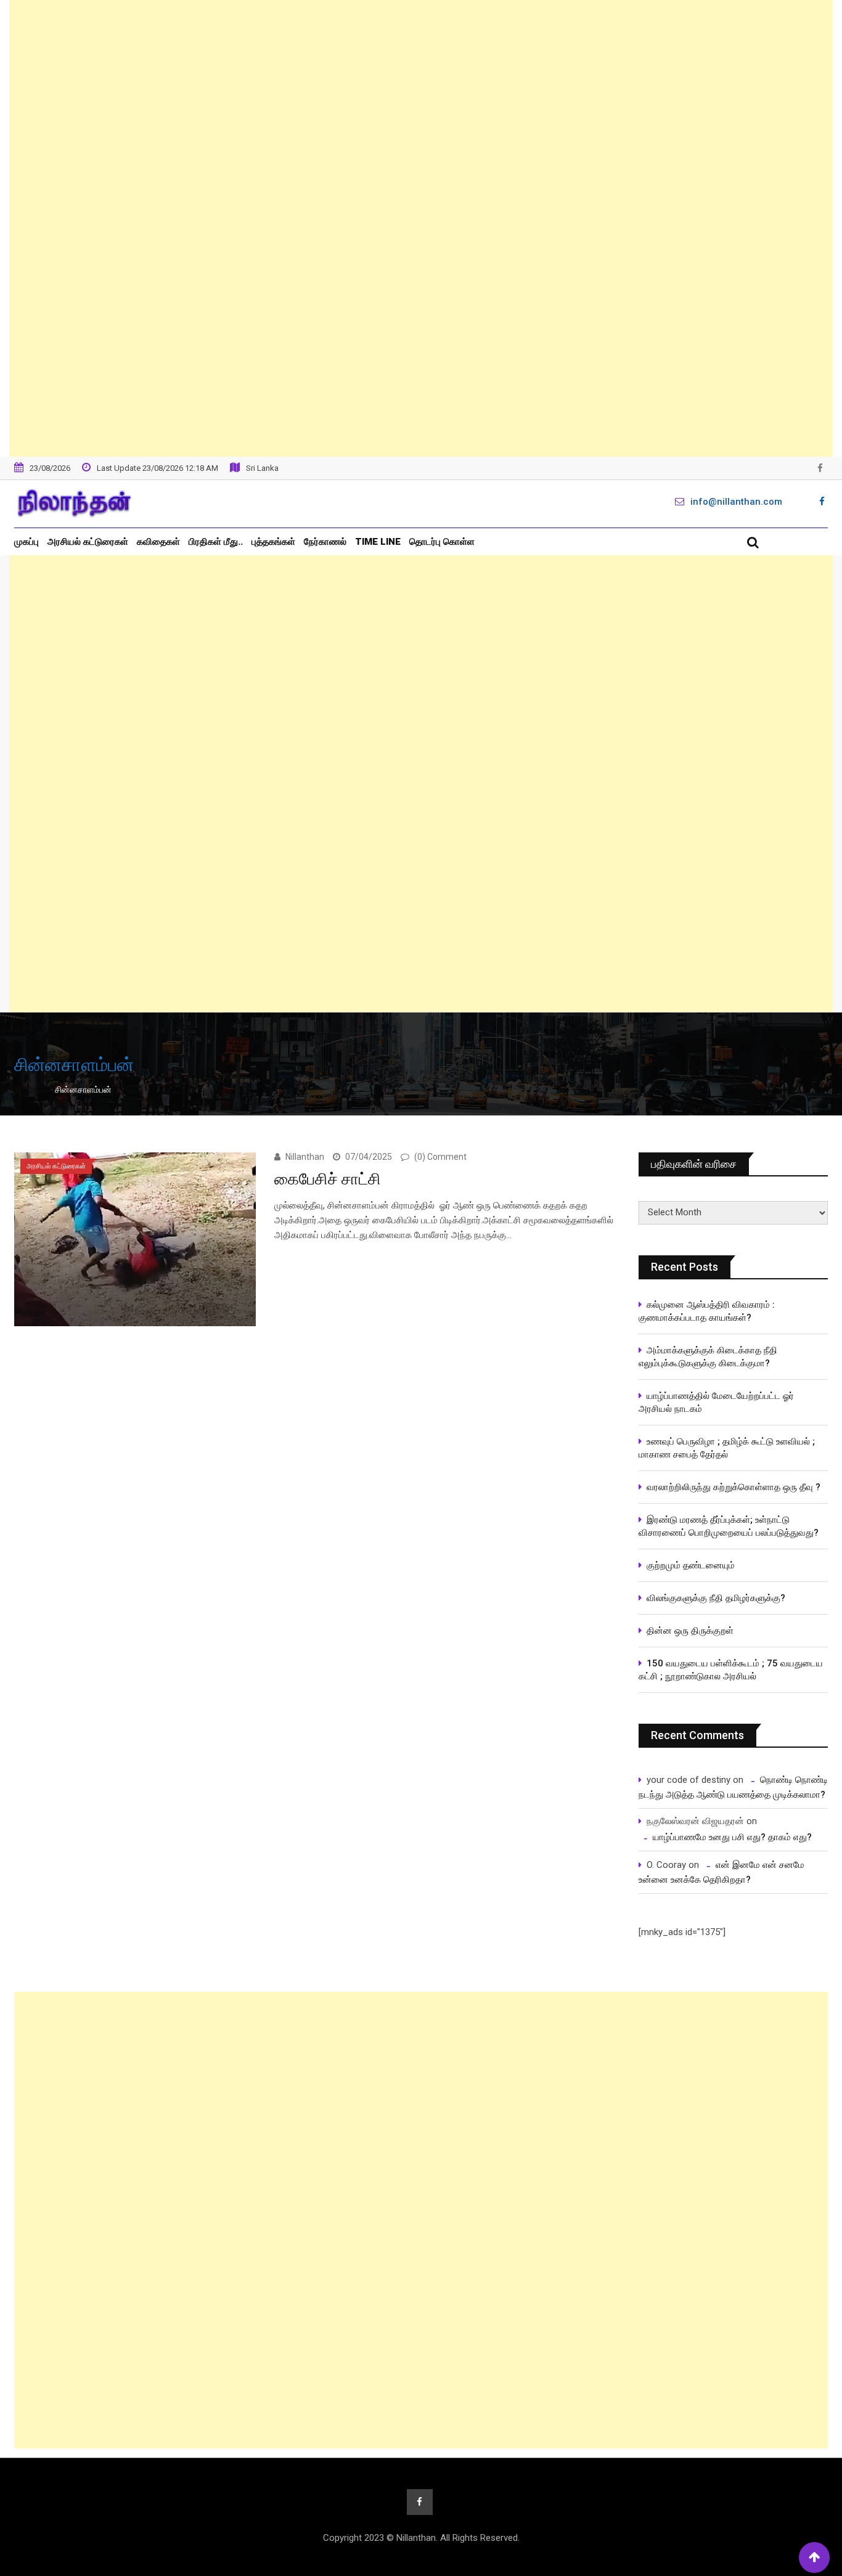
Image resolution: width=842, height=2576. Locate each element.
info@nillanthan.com (736, 502)
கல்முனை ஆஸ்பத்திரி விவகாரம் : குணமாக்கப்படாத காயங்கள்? (707, 1311)
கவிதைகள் (158, 542)
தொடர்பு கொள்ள (442, 542)
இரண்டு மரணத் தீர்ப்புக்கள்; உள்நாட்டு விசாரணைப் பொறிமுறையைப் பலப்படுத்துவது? (729, 1526)
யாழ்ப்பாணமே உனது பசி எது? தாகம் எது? (732, 1837)
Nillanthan (305, 1157)
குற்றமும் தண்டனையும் (691, 1565)
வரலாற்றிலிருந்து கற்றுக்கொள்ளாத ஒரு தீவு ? (734, 1487)
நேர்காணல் (325, 542)
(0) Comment (440, 1157)
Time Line (378, 542)
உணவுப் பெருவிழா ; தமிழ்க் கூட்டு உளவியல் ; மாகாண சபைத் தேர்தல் (728, 1448)
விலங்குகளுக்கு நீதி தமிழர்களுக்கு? (716, 1598)
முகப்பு (27, 542)
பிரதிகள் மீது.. (216, 542)
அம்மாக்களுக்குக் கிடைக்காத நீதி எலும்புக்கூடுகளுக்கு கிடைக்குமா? (708, 1357)
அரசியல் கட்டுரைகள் (88, 542)
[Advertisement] (421, 228)
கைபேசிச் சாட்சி (328, 1179)
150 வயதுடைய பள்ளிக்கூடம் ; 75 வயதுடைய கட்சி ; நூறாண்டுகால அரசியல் (731, 1670)
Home (35, 1090)
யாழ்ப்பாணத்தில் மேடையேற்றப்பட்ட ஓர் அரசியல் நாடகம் (716, 1402)
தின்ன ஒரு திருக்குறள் (690, 1631)
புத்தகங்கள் (273, 542)
